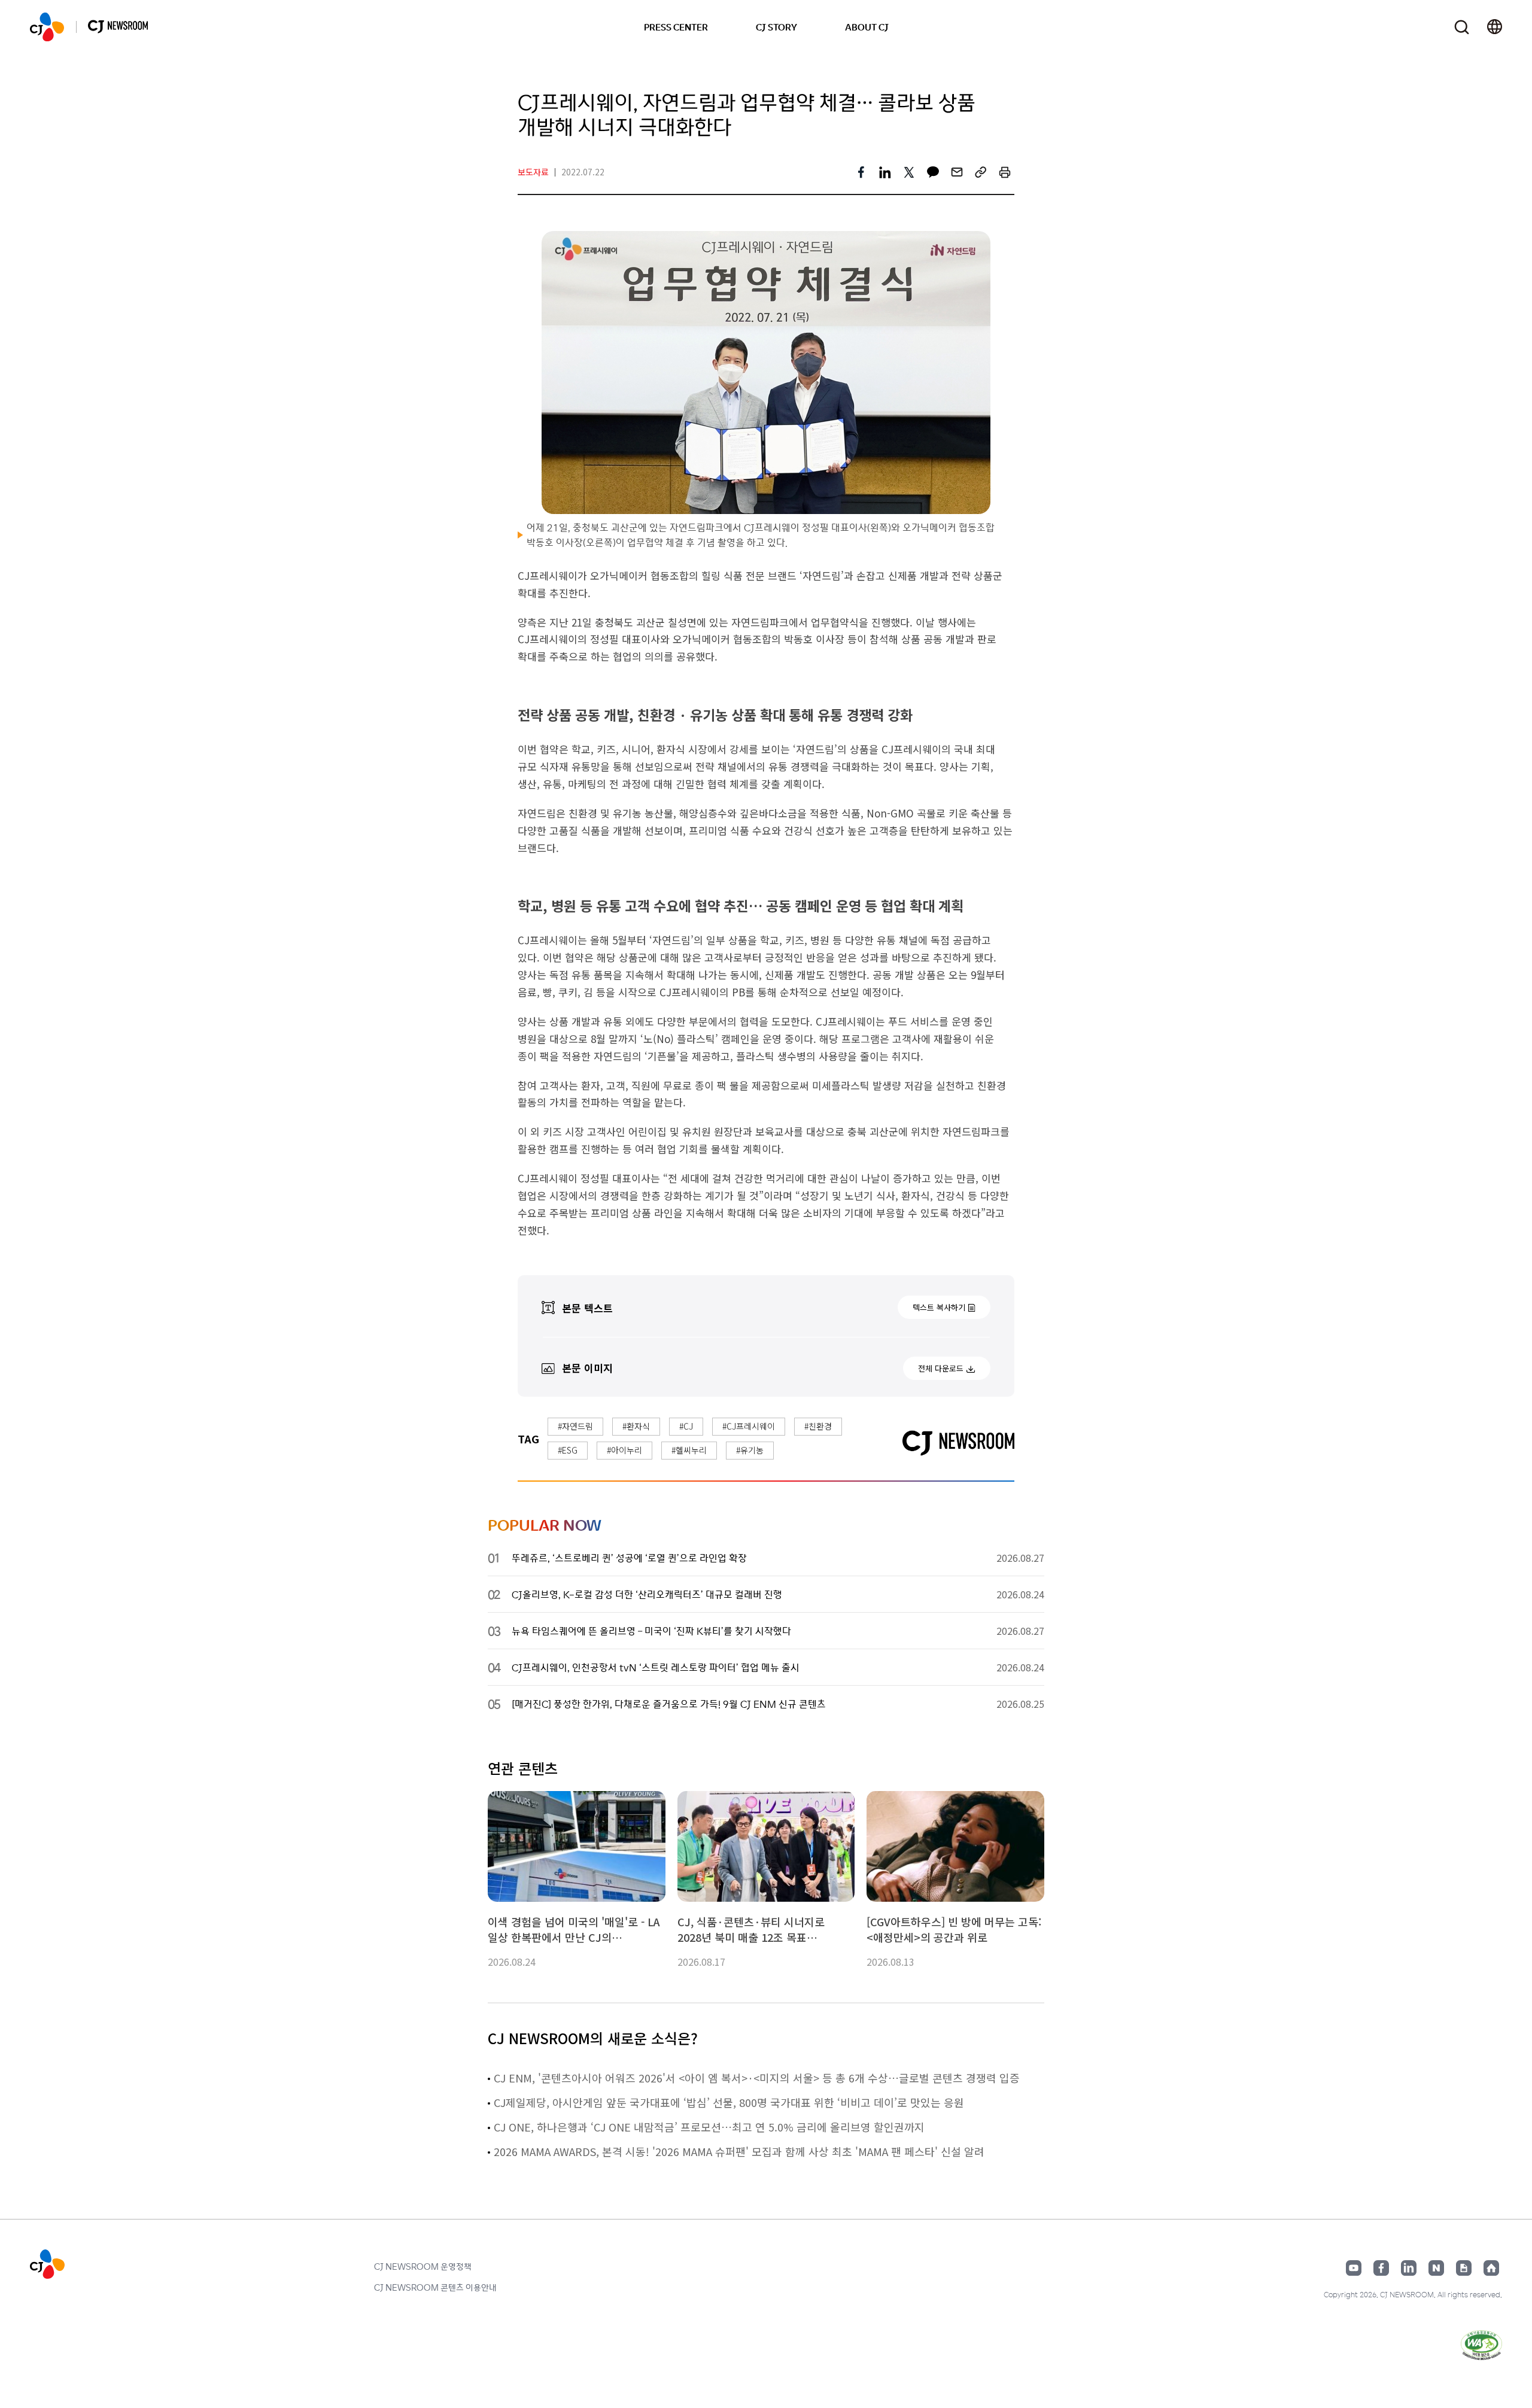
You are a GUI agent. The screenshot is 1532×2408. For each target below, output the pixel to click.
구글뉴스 (1464, 2268)
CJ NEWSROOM (47, 27)
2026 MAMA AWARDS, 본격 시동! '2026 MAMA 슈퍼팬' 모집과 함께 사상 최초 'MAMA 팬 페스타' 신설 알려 (739, 2151)
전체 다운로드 (941, 1368)
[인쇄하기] (1005, 172)
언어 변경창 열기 (1495, 27)
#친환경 (818, 1426)
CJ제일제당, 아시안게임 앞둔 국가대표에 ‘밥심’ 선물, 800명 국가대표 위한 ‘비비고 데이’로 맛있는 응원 (729, 2102)
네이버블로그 (1436, 2268)
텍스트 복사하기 (939, 1307)
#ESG (568, 1450)
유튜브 (1354, 2268)
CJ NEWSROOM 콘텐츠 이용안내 (435, 2287)
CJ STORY (776, 27)
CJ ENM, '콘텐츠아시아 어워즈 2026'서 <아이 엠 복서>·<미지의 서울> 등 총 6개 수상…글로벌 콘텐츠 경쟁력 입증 (757, 2078)
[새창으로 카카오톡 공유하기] (933, 172)
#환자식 (636, 1426)
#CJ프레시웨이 (749, 1426)
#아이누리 (624, 1450)
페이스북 (1381, 2268)
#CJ (686, 1426)
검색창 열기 (1462, 27)
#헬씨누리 (689, 1450)
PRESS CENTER (676, 27)
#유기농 (750, 1450)
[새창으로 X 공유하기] (909, 172)
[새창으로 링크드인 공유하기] (885, 172)
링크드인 (1409, 2268)
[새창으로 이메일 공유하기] (957, 172)
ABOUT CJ (867, 27)
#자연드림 (575, 1426)
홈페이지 (1491, 2268)
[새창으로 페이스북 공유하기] (861, 172)
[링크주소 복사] (981, 172)
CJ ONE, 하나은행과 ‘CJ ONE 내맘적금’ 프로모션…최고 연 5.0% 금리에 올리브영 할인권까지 (709, 2127)
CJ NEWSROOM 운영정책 (423, 2266)
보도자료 (533, 172)
